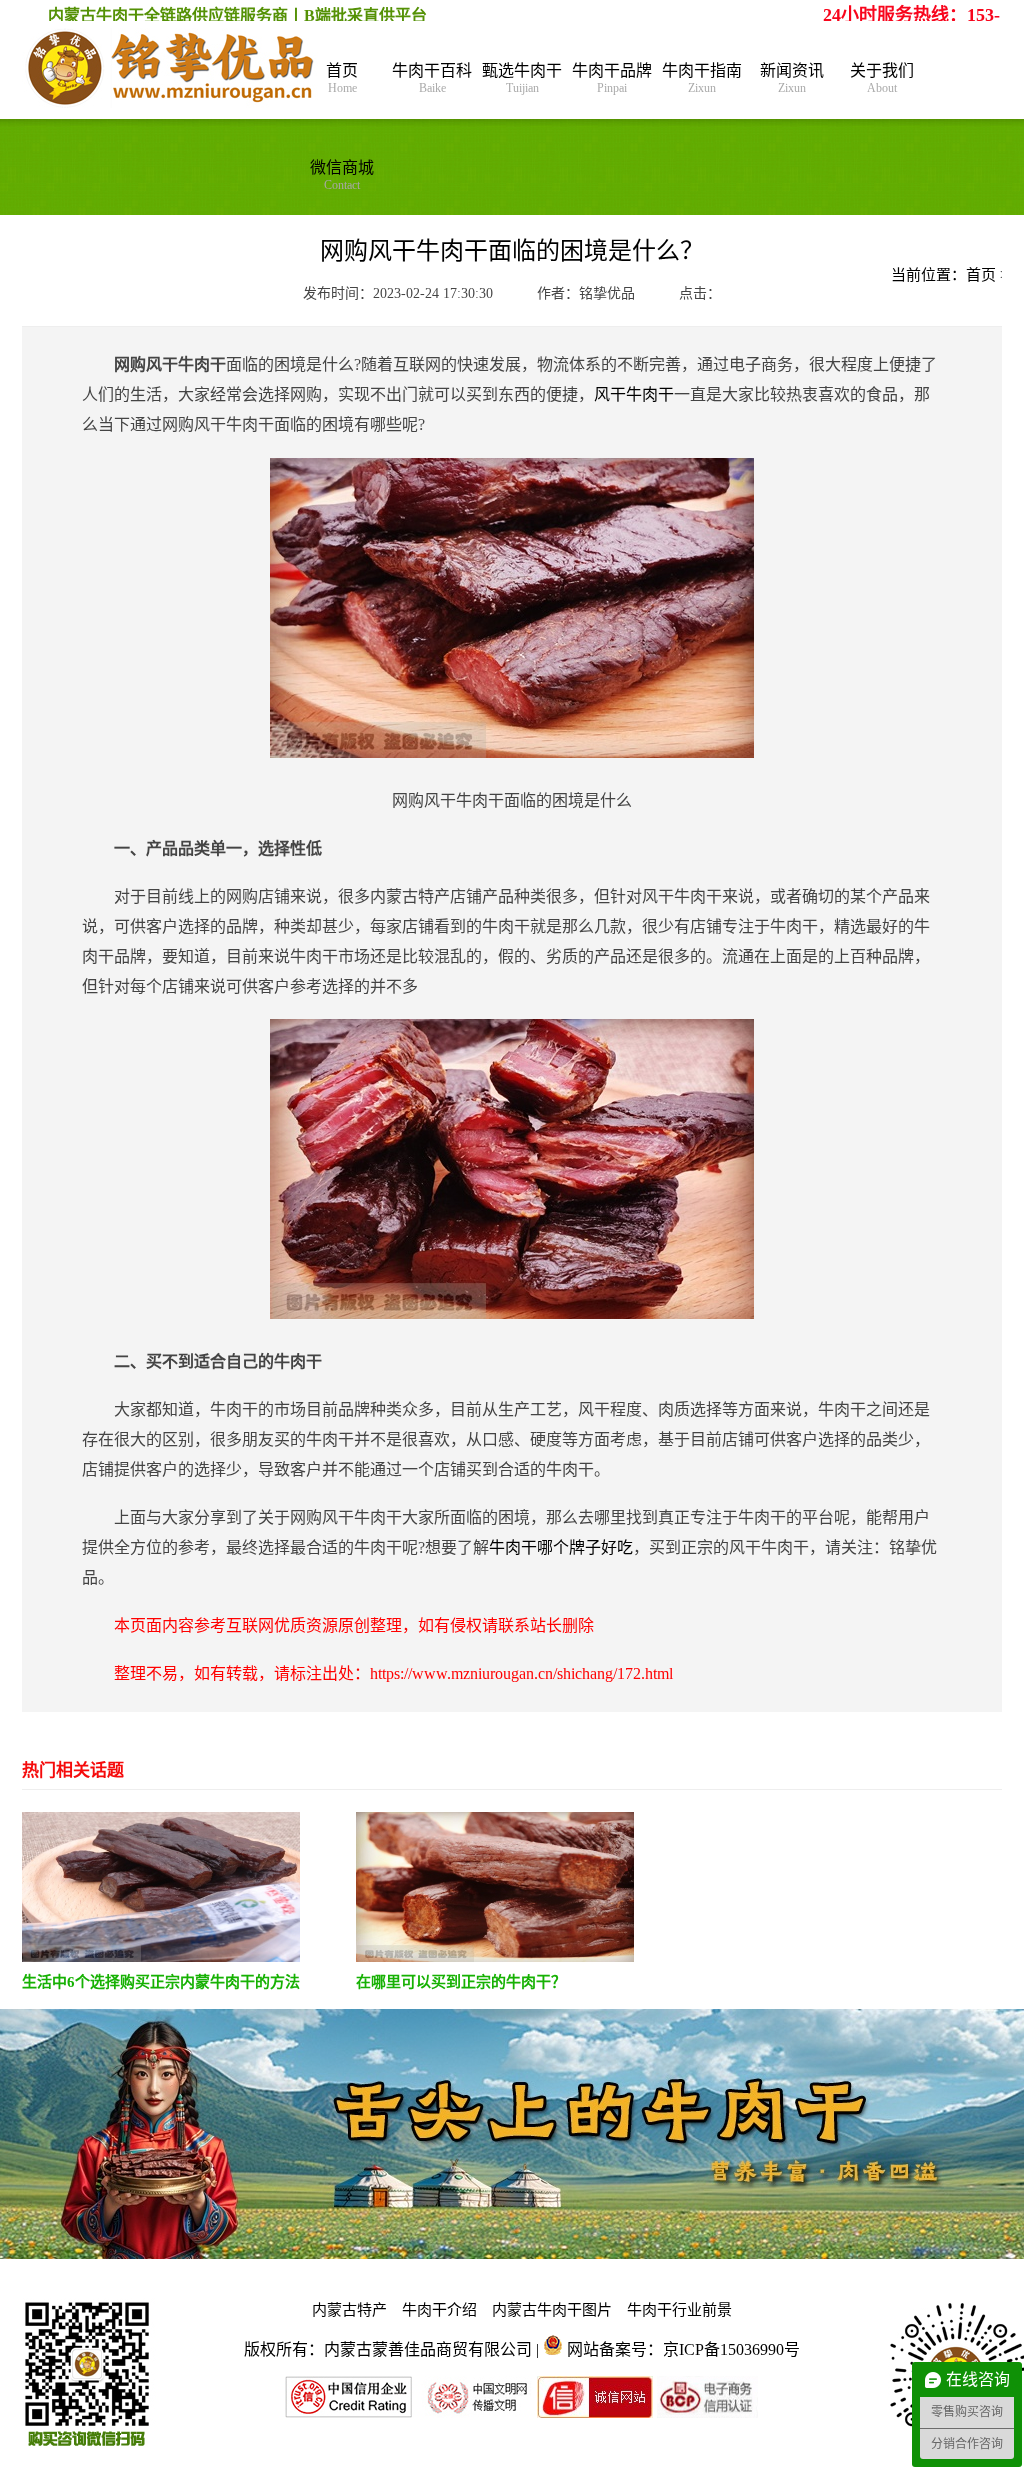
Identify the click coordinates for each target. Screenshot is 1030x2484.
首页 (342, 78)
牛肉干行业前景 (679, 2310)
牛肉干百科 (432, 78)
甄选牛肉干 (522, 78)
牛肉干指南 (702, 78)
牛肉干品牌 (612, 78)
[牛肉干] (172, 70)
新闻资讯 (792, 78)
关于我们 (882, 78)
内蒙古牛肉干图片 (552, 2310)
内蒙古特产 (349, 2310)
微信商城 (342, 175)
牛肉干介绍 (439, 2310)
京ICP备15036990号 (731, 2349)
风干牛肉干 (634, 394)
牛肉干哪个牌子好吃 (561, 1547)
